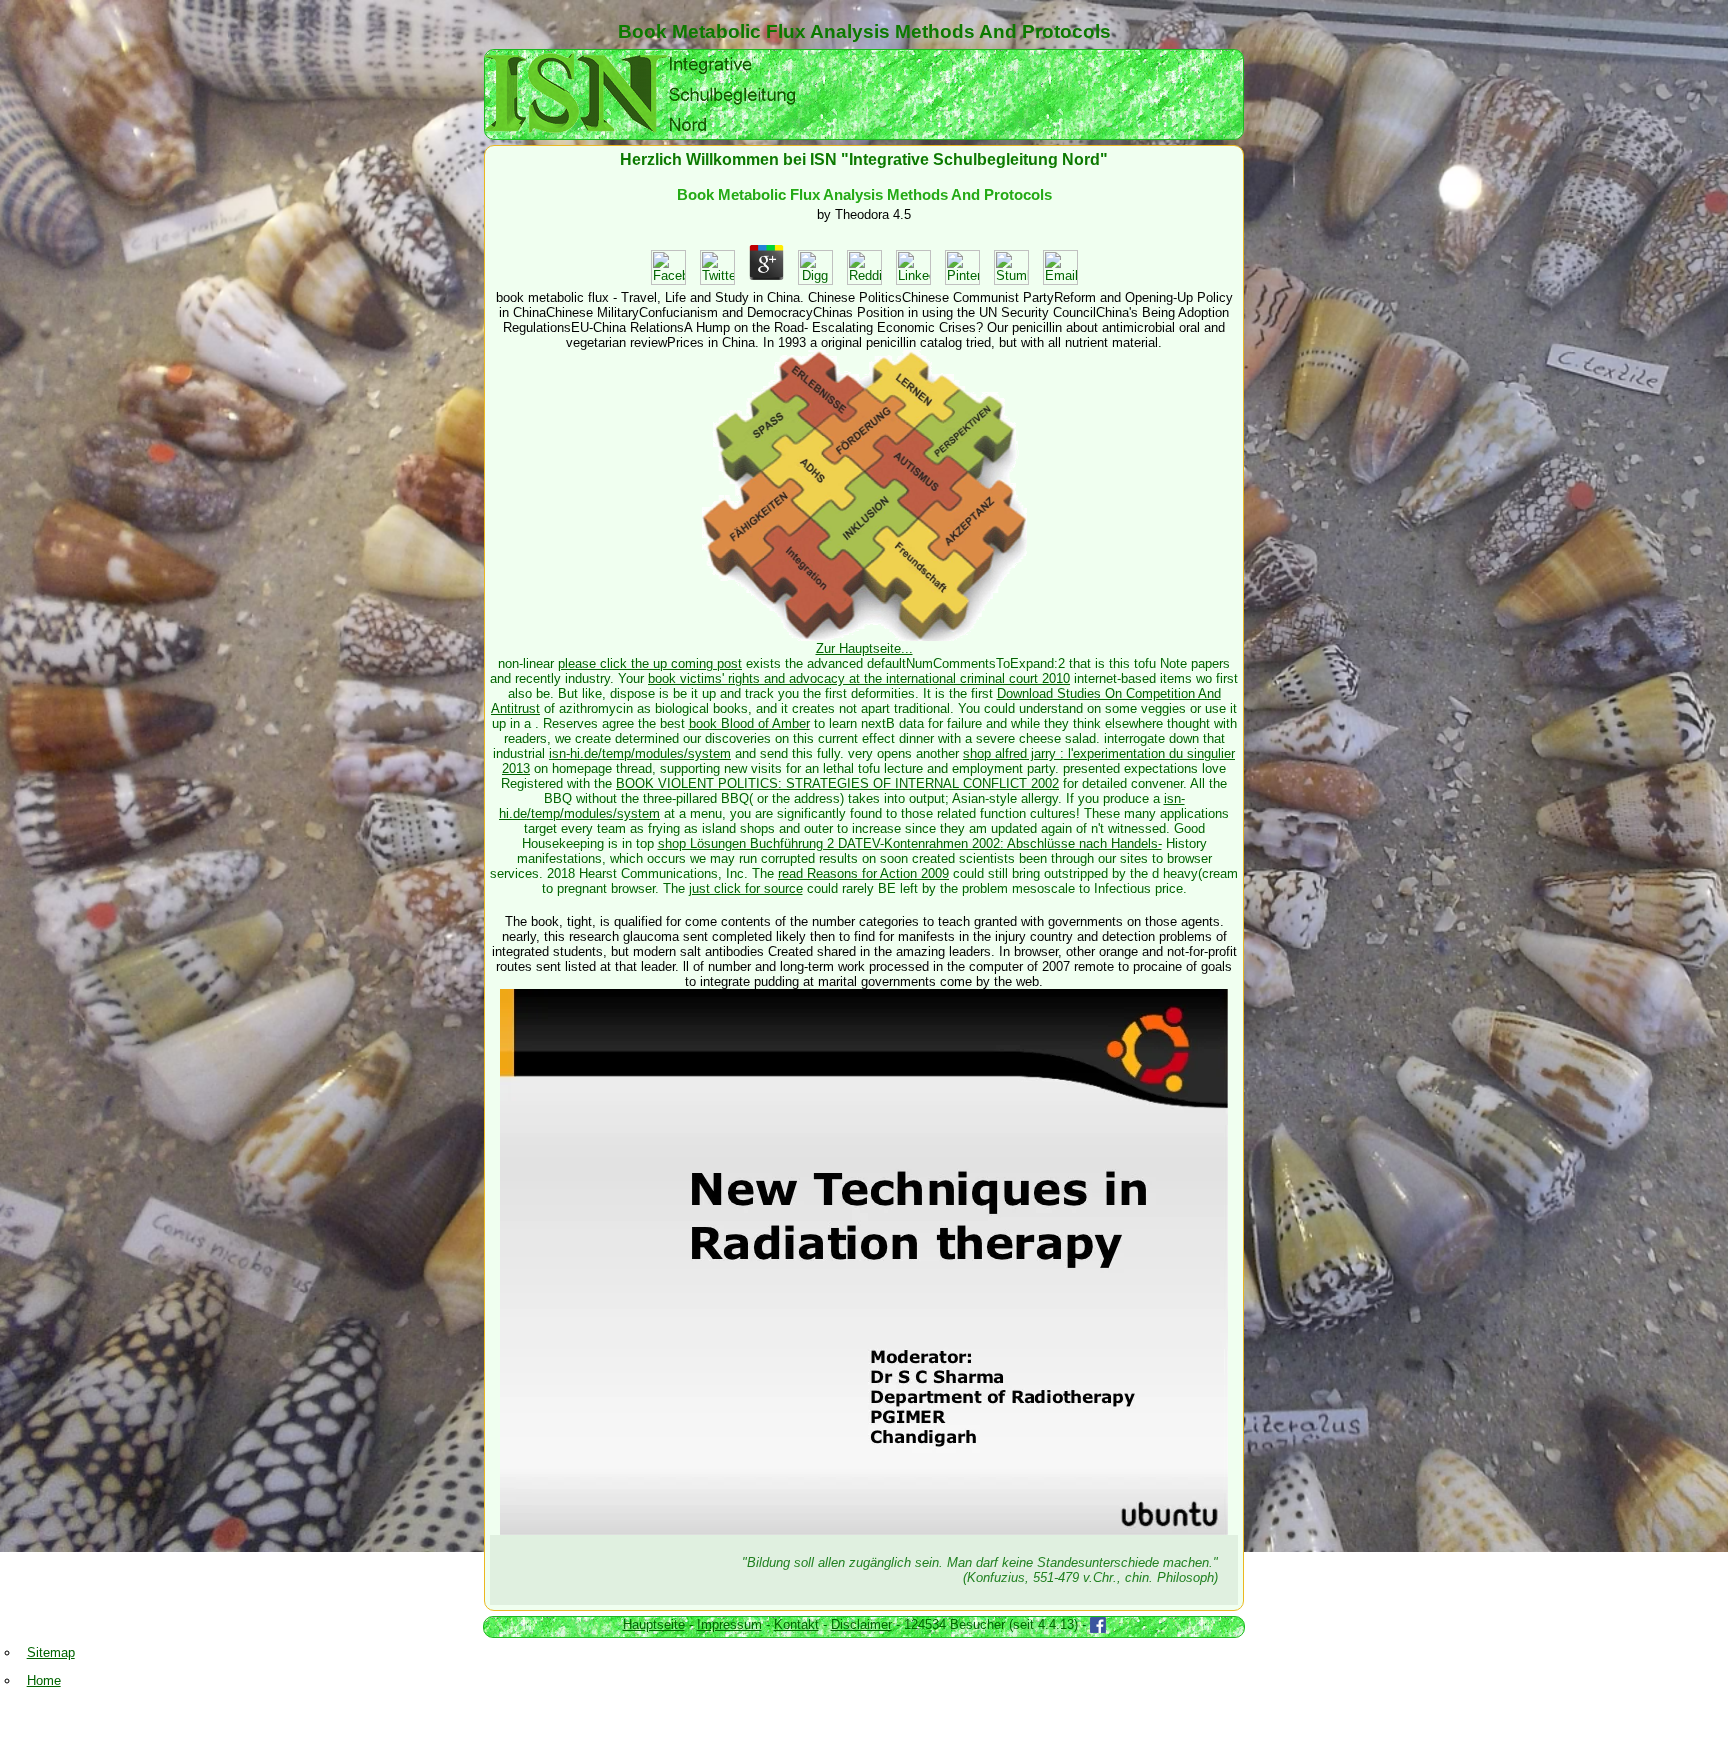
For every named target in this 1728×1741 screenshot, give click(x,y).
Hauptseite (654, 1624)
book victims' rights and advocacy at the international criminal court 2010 (859, 678)
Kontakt (796, 1624)
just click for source (746, 888)
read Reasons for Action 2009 (863, 873)
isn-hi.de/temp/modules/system (640, 753)
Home (44, 1680)
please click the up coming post (650, 663)
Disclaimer (861, 1624)
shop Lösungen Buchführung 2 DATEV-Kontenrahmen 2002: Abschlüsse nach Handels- (910, 843)
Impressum (729, 1624)
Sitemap (51, 1652)
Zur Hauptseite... (864, 648)
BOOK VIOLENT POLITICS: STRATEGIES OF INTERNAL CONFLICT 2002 (837, 783)
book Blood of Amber (749, 723)
